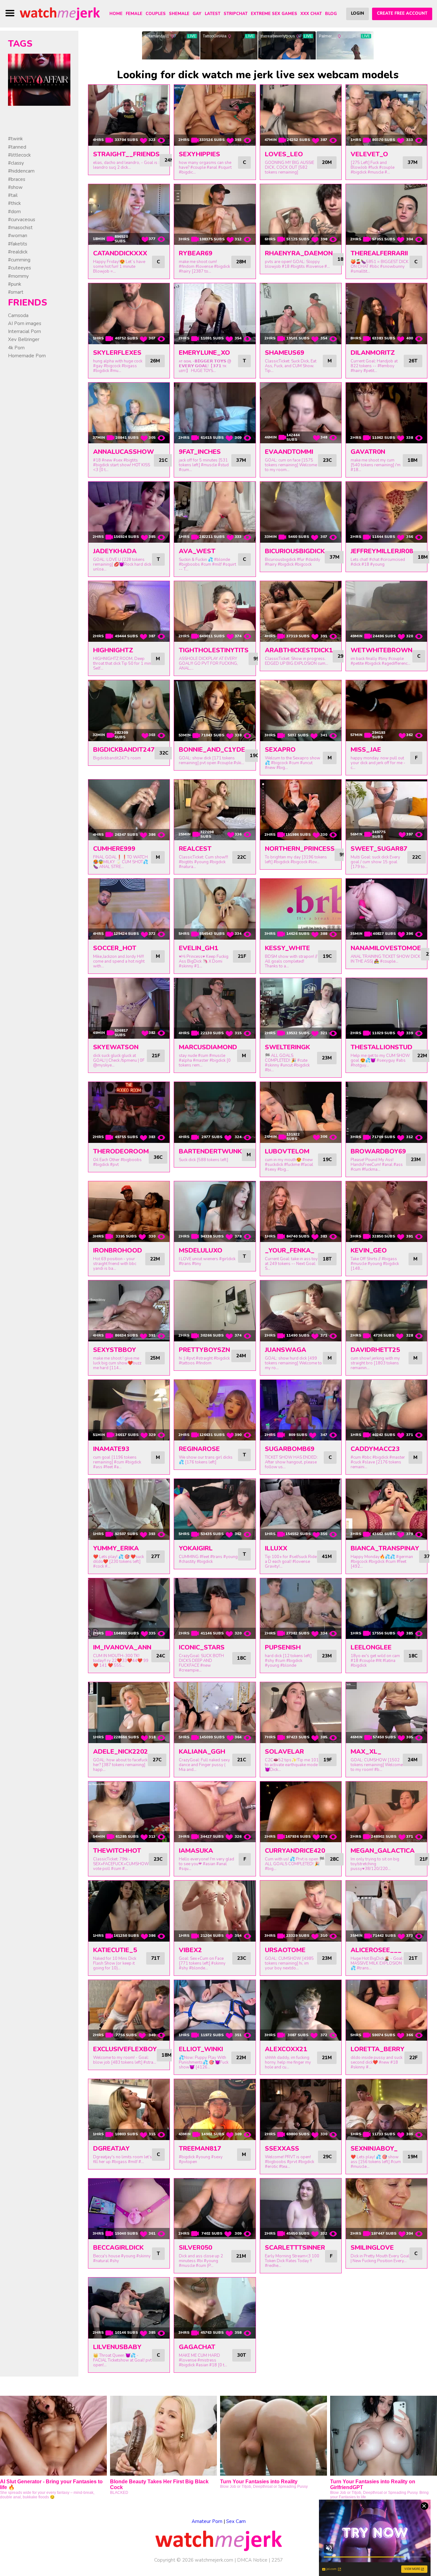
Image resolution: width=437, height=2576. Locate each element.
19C (254, 756)
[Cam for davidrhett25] (386, 1311)
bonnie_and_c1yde (212, 750)
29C (327, 2157)
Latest (213, 14)
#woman (18, 236)
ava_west (197, 551)
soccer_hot (115, 948)
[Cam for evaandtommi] (301, 413)
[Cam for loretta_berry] (386, 2010)
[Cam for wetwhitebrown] (386, 612)
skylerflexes (117, 353)
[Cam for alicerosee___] (386, 1911)
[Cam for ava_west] (215, 512)
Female (134, 14)
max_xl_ (366, 1752)
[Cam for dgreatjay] (129, 2110)
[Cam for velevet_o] (386, 115)
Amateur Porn (207, 2521)
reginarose (199, 1449)
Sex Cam (236, 2521)
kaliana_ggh (202, 1752)
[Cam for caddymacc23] (386, 1410)
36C (158, 1157)
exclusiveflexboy (125, 2049)
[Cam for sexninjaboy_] (386, 2110)
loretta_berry (377, 2049)
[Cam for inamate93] (129, 1410)
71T (155, 1958)
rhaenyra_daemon (299, 253)
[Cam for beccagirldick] (129, 2209)
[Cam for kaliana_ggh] (215, 1713)
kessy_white (287, 948)
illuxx (276, 1548)
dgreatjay (111, 2149)
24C (161, 1656)
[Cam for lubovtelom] (301, 1112)
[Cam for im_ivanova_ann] (129, 1609)
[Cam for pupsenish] (301, 1609)
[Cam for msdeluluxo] (215, 1212)
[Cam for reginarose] (215, 1410)
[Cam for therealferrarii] (386, 215)
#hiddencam (21, 171)
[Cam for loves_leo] (301, 115)
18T (327, 1259)
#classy (16, 163)
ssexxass (282, 2149)
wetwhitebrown (381, 650)
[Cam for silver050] (215, 2209)
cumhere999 (114, 849)
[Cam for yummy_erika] (129, 1509)
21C (163, 460)
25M (155, 1358)
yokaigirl (196, 1548)
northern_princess (300, 849)
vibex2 (190, 1950)
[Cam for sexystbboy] (129, 1311)
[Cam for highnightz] (129, 612)
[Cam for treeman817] (215, 2110)
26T (413, 361)
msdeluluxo (201, 1250)
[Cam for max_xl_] (386, 1713)
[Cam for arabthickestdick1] (301, 612)
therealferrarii (379, 253)
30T (242, 2355)
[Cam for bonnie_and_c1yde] (215, 711)
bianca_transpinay (385, 1548)
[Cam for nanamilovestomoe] (386, 909)
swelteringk (287, 1047)
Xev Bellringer (24, 339)
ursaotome (285, 1950)
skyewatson (116, 1047)
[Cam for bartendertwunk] (215, 1112)
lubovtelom (287, 1151)
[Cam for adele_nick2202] (129, 1713)
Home (116, 14)
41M (327, 1556)
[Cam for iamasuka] (215, 1812)
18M (413, 460)
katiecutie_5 (115, 1950)
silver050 (195, 2248)
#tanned (17, 147)
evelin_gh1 (199, 948)
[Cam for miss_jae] (386, 711)
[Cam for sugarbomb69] (301, 1410)
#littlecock (19, 155)
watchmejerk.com (214, 2560)
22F (413, 2058)
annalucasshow (123, 452)
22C (242, 857)
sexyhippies (199, 154)
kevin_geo (369, 1250)
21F (242, 956)
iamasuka (196, 1851)
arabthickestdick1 (299, 650)
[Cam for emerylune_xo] (215, 314)
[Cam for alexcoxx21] (301, 2010)
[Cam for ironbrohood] (129, 1212)
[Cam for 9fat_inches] (215, 413)
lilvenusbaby (117, 2347)
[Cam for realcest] (215, 810)
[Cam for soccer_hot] (129, 909)
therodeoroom (121, 1151)
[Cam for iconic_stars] (215, 1609)
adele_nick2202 (120, 1752)
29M (342, 656)
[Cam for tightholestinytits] (215, 612)
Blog (331, 14)
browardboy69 (378, 1151)
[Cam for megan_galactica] (386, 1812)
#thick (14, 203)
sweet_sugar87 (379, 849)
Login (358, 13)
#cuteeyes (20, 268)
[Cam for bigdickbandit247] (129, 711)
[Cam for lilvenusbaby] (129, 2308)
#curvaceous (22, 220)
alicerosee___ (376, 1950)
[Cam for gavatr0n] (386, 413)
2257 (277, 2560)
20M (327, 162)
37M (413, 162)
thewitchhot (117, 1851)
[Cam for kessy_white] (301, 909)
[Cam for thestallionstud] (386, 1009)
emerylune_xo (204, 353)
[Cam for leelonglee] (386, 1609)
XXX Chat (311, 14)
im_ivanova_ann (122, 1647)
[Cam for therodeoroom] (129, 1112)
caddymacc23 (375, 1449)
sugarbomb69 (290, 1449)
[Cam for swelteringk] (301, 1009)
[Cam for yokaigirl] (215, 1509)
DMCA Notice (252, 2560)
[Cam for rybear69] (215, 215)
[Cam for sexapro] (301, 711)
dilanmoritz (373, 353)
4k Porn (16, 348)
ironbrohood (118, 1250)
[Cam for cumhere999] (129, 810)
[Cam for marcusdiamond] (215, 1009)
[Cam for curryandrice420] (301, 1812)
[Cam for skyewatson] (129, 1009)
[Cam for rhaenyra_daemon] (301, 215)
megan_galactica (383, 1851)
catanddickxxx (120, 253)
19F (328, 1760)
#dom (14, 212)
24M (169, 160)
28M (241, 262)
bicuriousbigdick (295, 551)
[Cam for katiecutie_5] (129, 1911)
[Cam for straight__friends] (129, 115)
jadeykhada (115, 551)
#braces (17, 179)
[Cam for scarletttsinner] (301, 2209)
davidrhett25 (375, 1350)
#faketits (18, 244)
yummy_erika (116, 1548)
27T (155, 1556)
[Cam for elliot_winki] (215, 2010)
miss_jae (366, 750)
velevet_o (369, 154)
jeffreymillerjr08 (382, 551)
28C (334, 1859)
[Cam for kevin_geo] (386, 1212)
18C (342, 259)
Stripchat (236, 14)
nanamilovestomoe (386, 948)
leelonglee (371, 1647)
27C (157, 1760)
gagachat (197, 2347)
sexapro (280, 750)
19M (413, 2157)
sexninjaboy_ (374, 2149)
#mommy (18, 276)
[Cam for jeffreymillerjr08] (386, 512)
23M (327, 1058)
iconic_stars (202, 1647)
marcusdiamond (208, 1047)
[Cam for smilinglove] (386, 2209)
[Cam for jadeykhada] (129, 512)
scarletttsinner (295, 2248)
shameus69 (285, 353)
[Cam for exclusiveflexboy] (129, 2010)
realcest (195, 849)
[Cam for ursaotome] (301, 1911)
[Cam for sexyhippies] (215, 115)
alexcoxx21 (286, 2049)
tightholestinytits (214, 650)
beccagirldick (118, 2248)
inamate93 (111, 1449)
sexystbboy (115, 1350)
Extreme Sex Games (274, 14)
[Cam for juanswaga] (301, 1311)
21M (327, 2058)
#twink (15, 139)
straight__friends (126, 154)
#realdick (18, 252)
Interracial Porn (24, 331)
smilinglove (372, 2248)
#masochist (20, 228)
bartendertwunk (210, 1151)
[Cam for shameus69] (301, 314)
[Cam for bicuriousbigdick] (301, 512)
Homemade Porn (27, 356)
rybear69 (196, 253)
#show (15, 187)
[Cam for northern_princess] (301, 810)
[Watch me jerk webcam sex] (60, 13)
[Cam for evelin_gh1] (215, 909)
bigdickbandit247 (124, 750)
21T (413, 1958)
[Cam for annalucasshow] (129, 413)
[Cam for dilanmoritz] (386, 314)
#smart (16, 292)
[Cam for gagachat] (215, 2308)
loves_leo (284, 154)
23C (327, 460)
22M (422, 1056)
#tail (13, 195)
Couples (156, 14)
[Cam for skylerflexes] (129, 314)
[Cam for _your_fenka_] (301, 1212)
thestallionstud (381, 1047)
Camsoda (18, 315)
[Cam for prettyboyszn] (215, 1311)
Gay (197, 14)
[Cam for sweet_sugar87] (386, 810)
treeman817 (200, 2149)
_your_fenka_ (290, 1250)
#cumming (19, 260)
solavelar (284, 1752)
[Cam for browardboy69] (386, 1112)
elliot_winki (201, 2049)
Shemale (179, 14)
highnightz (113, 650)
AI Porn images (25, 323)
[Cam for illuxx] (301, 1509)
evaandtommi (289, 452)
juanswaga (286, 1350)
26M (155, 361)
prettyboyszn (204, 1350)
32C (164, 753)
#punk (15, 284)
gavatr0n (368, 452)
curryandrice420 (295, 1851)
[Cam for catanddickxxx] (129, 215)
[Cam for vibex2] (215, 1911)
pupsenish (283, 1647)
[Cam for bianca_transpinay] (386, 1509)
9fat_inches (200, 452)
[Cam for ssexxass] (301, 2110)
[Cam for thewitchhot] (129, 1812)
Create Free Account (402, 13)
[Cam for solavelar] (301, 1713)
